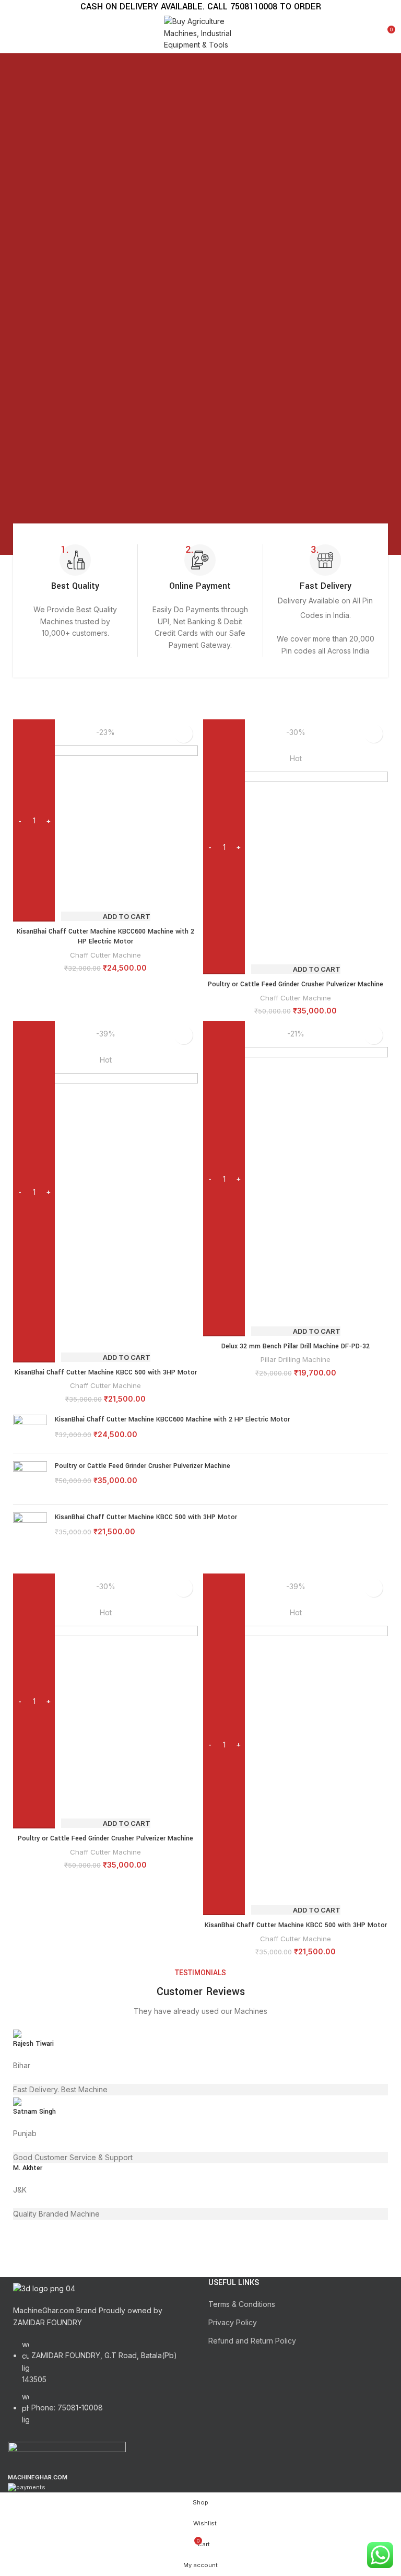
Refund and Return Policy (252, 2341)
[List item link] (100, 2388)
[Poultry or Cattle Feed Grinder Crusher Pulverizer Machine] (30, 1479)
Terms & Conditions (242, 2304)
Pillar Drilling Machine (296, 1359)
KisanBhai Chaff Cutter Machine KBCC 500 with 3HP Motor (106, 1372)
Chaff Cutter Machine (105, 955)
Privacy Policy (233, 2322)
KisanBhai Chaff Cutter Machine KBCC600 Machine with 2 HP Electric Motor (105, 937)
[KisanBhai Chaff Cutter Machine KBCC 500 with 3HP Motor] (30, 1538)
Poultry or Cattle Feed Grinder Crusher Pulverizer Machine (296, 984)
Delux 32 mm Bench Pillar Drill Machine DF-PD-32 (296, 1346)
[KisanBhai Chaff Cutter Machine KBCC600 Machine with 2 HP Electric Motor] (30, 1430)
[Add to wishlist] (184, 734)
